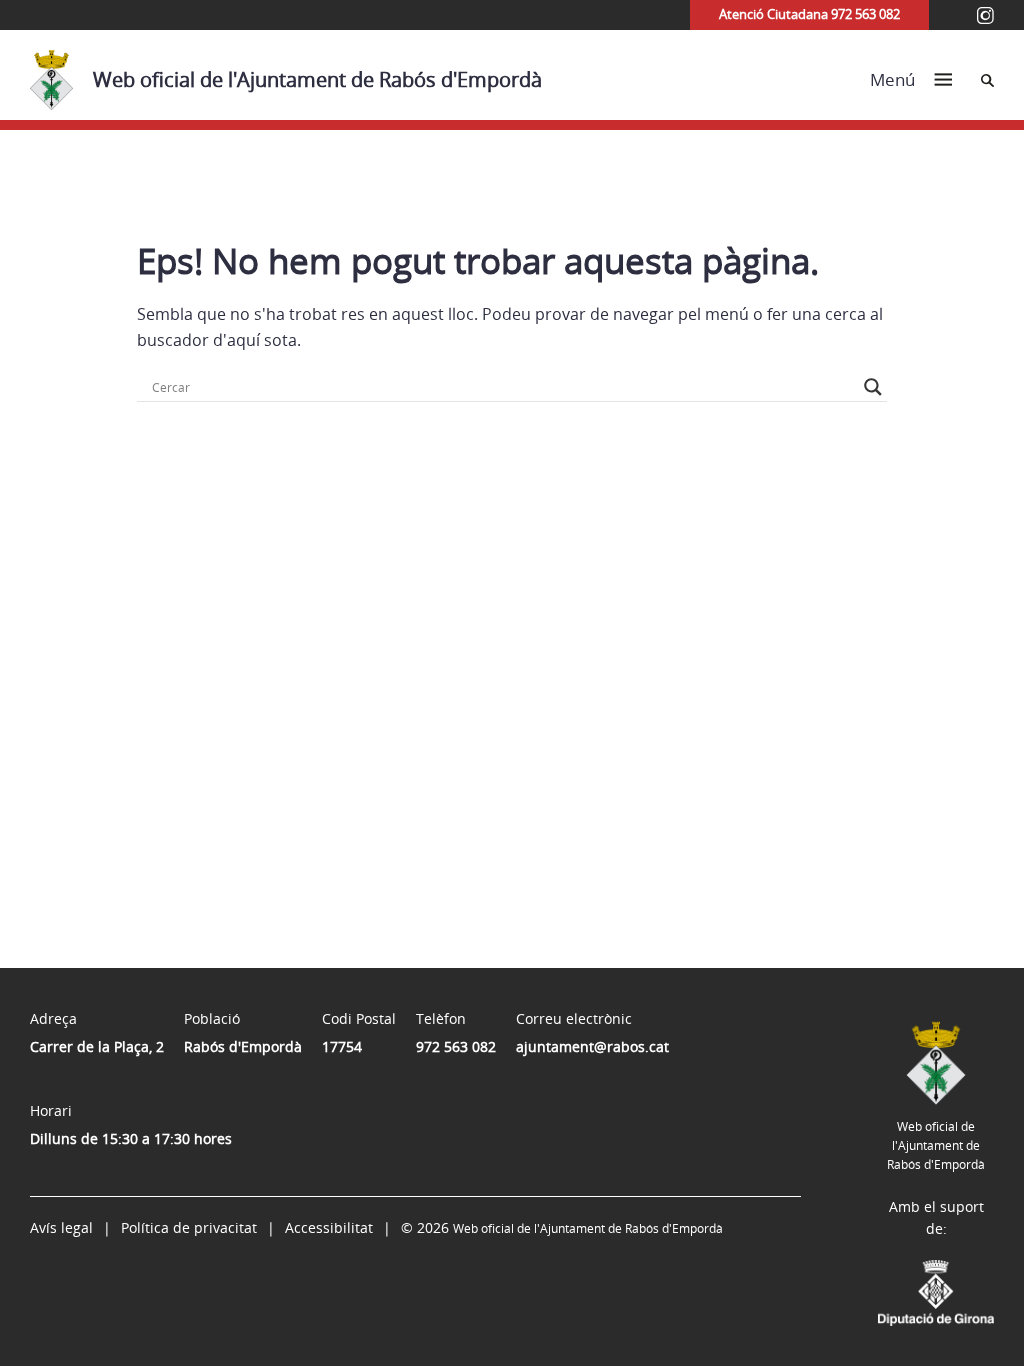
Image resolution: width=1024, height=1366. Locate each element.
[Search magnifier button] (873, 387)
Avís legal (61, 1227)
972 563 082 (456, 1046)
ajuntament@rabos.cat (592, 1046)
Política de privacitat (189, 1227)
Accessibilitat (329, 1227)
